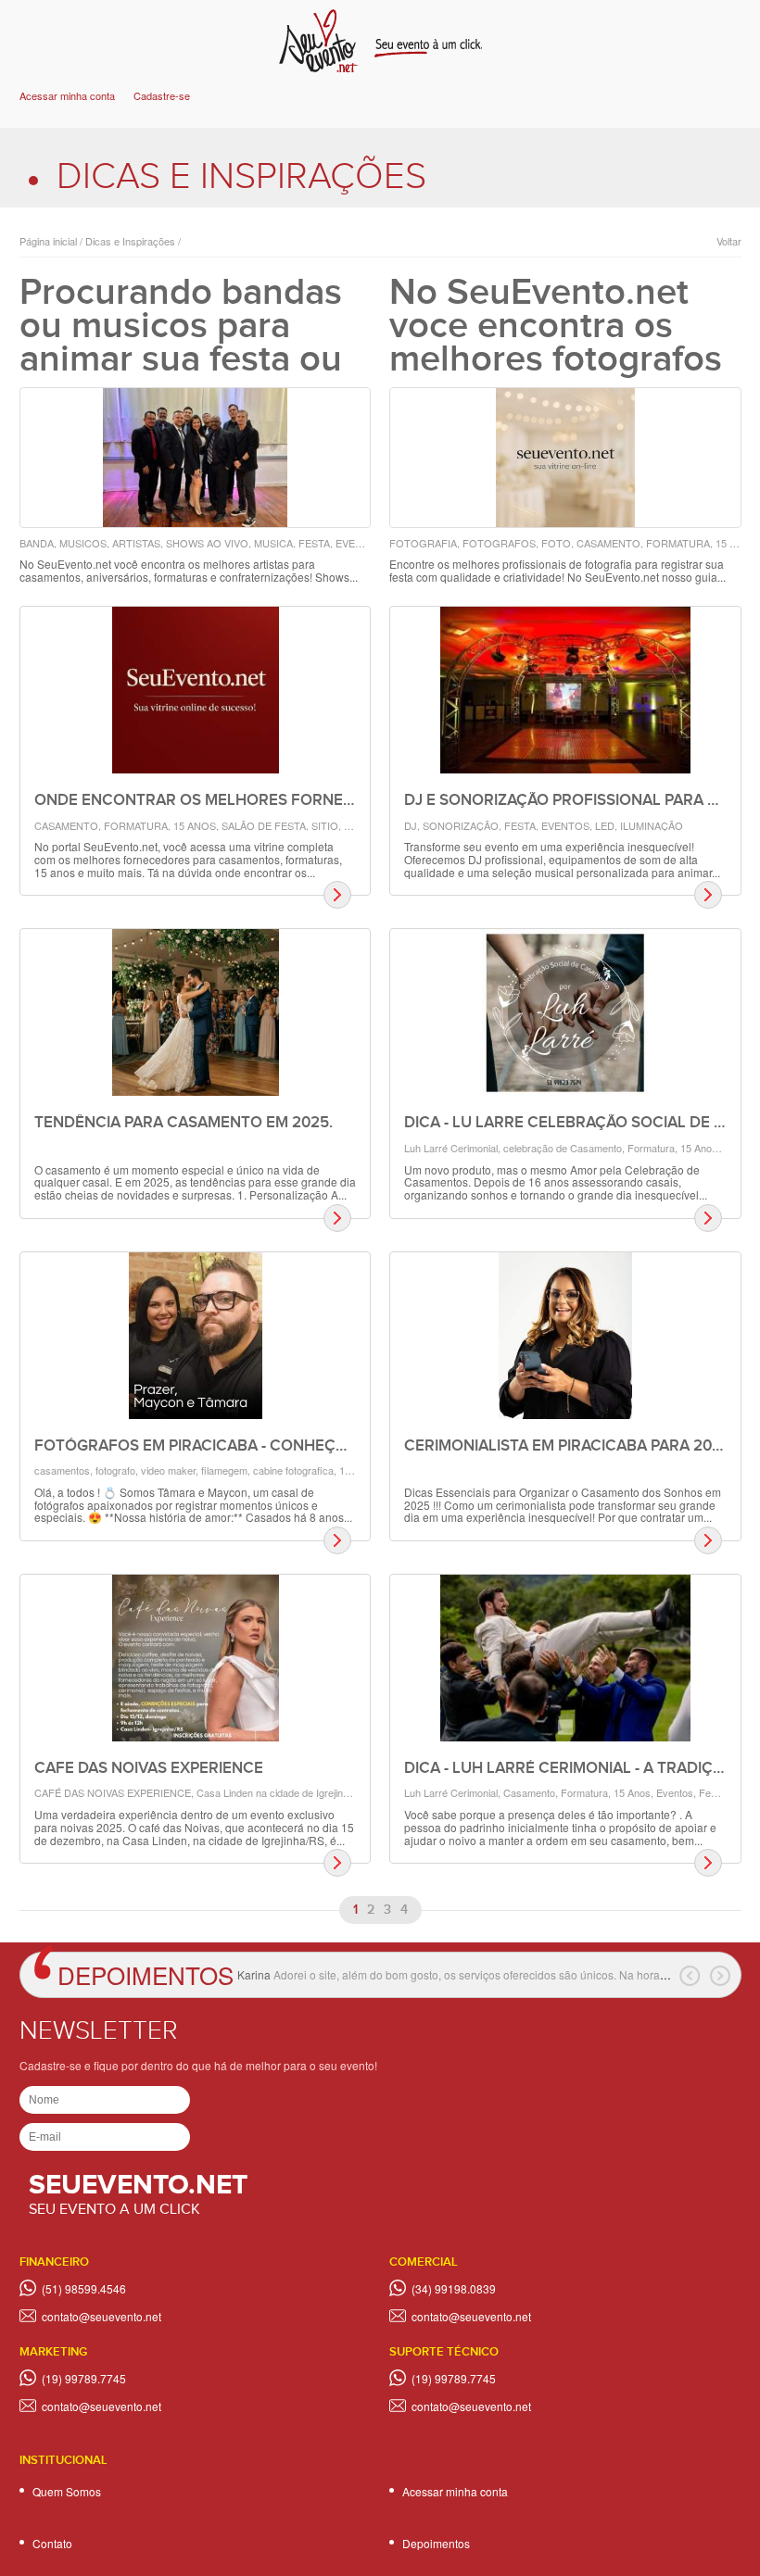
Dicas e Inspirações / (132, 241)
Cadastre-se (162, 95)
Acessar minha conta (67, 95)
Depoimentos (146, 1974)
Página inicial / (51, 241)
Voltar (729, 241)
